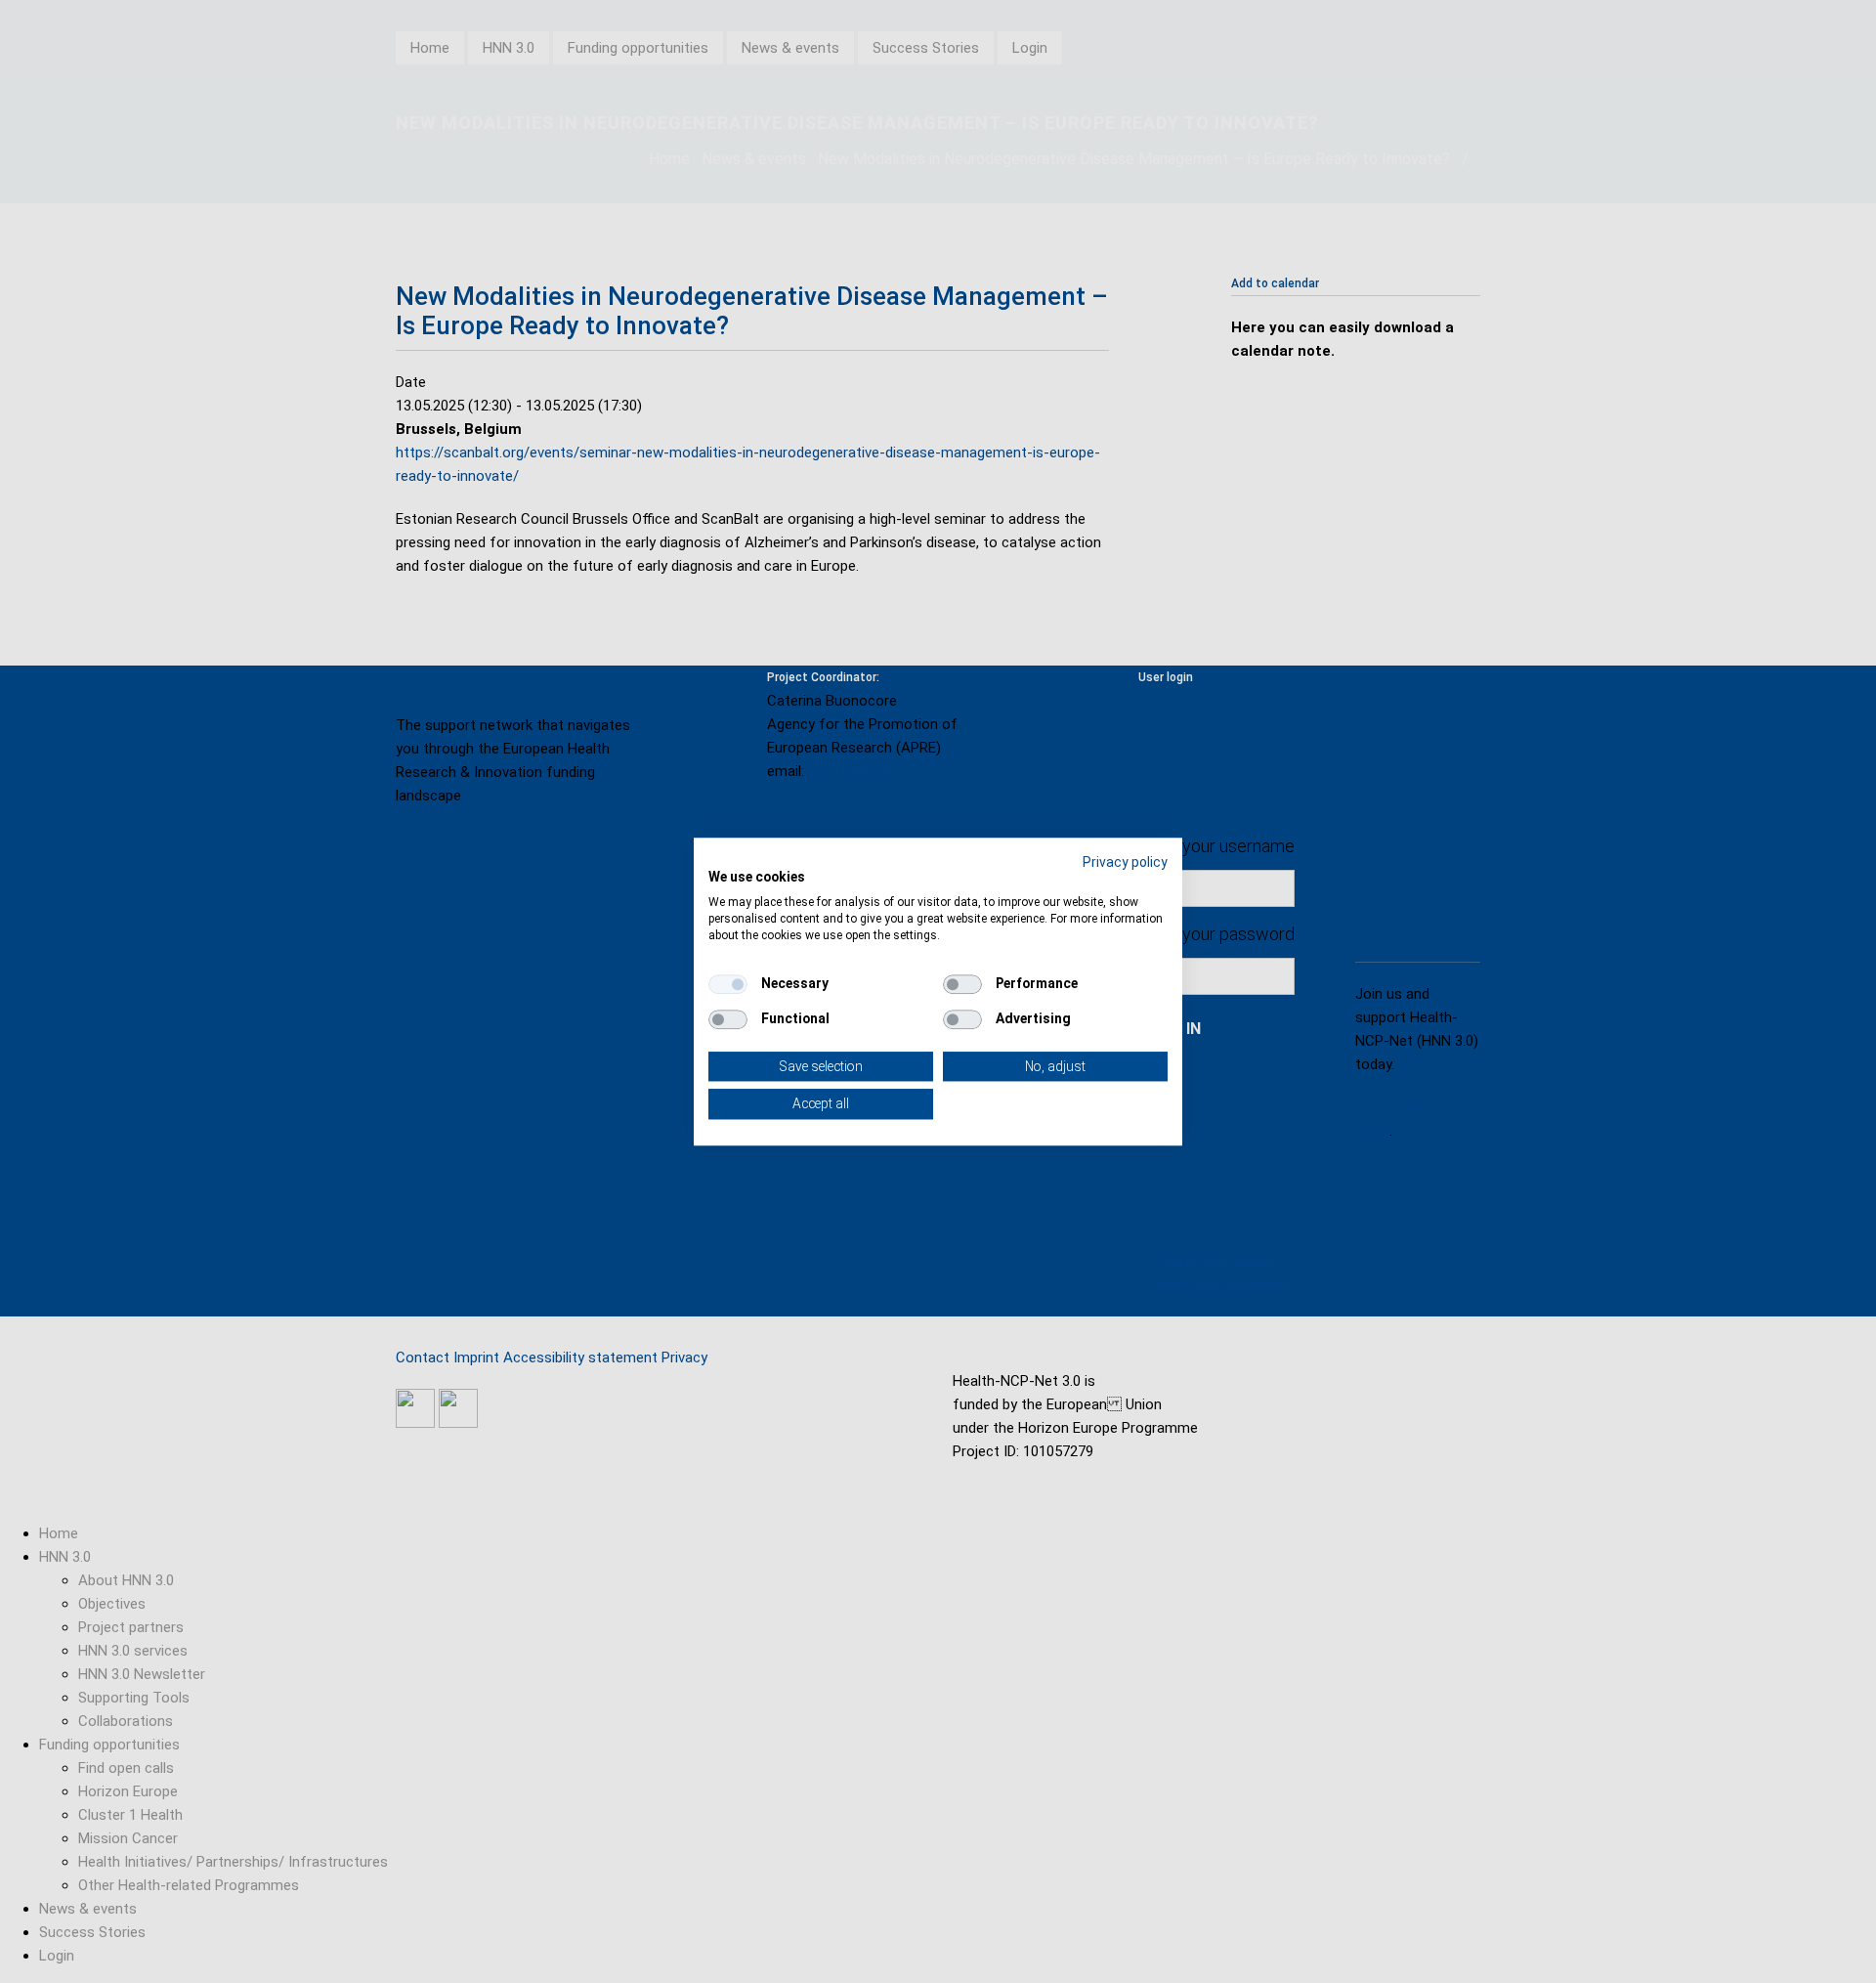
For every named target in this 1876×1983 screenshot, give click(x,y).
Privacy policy (1125, 862)
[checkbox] (728, 984)
